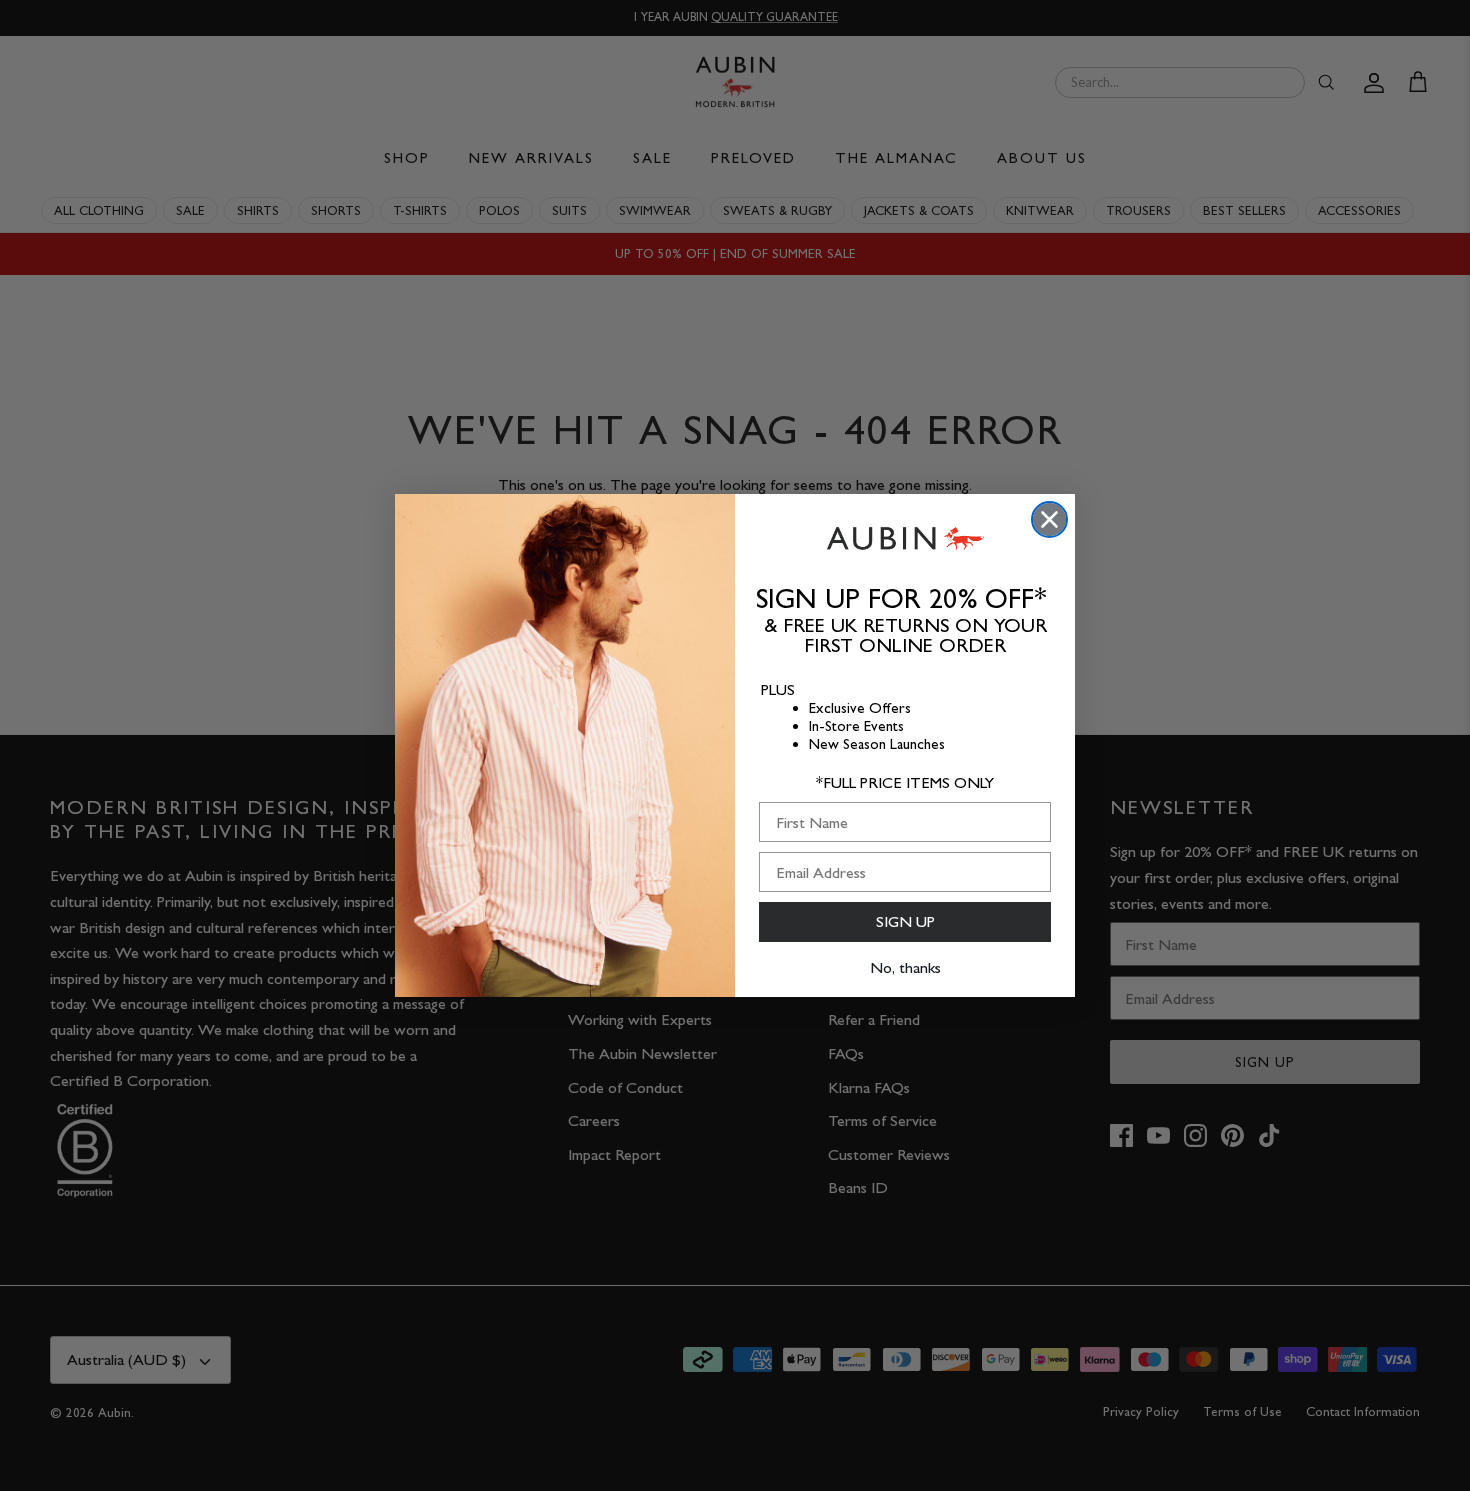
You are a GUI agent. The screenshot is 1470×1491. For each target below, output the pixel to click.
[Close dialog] (1049, 519)
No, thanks (905, 967)
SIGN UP (905, 921)
